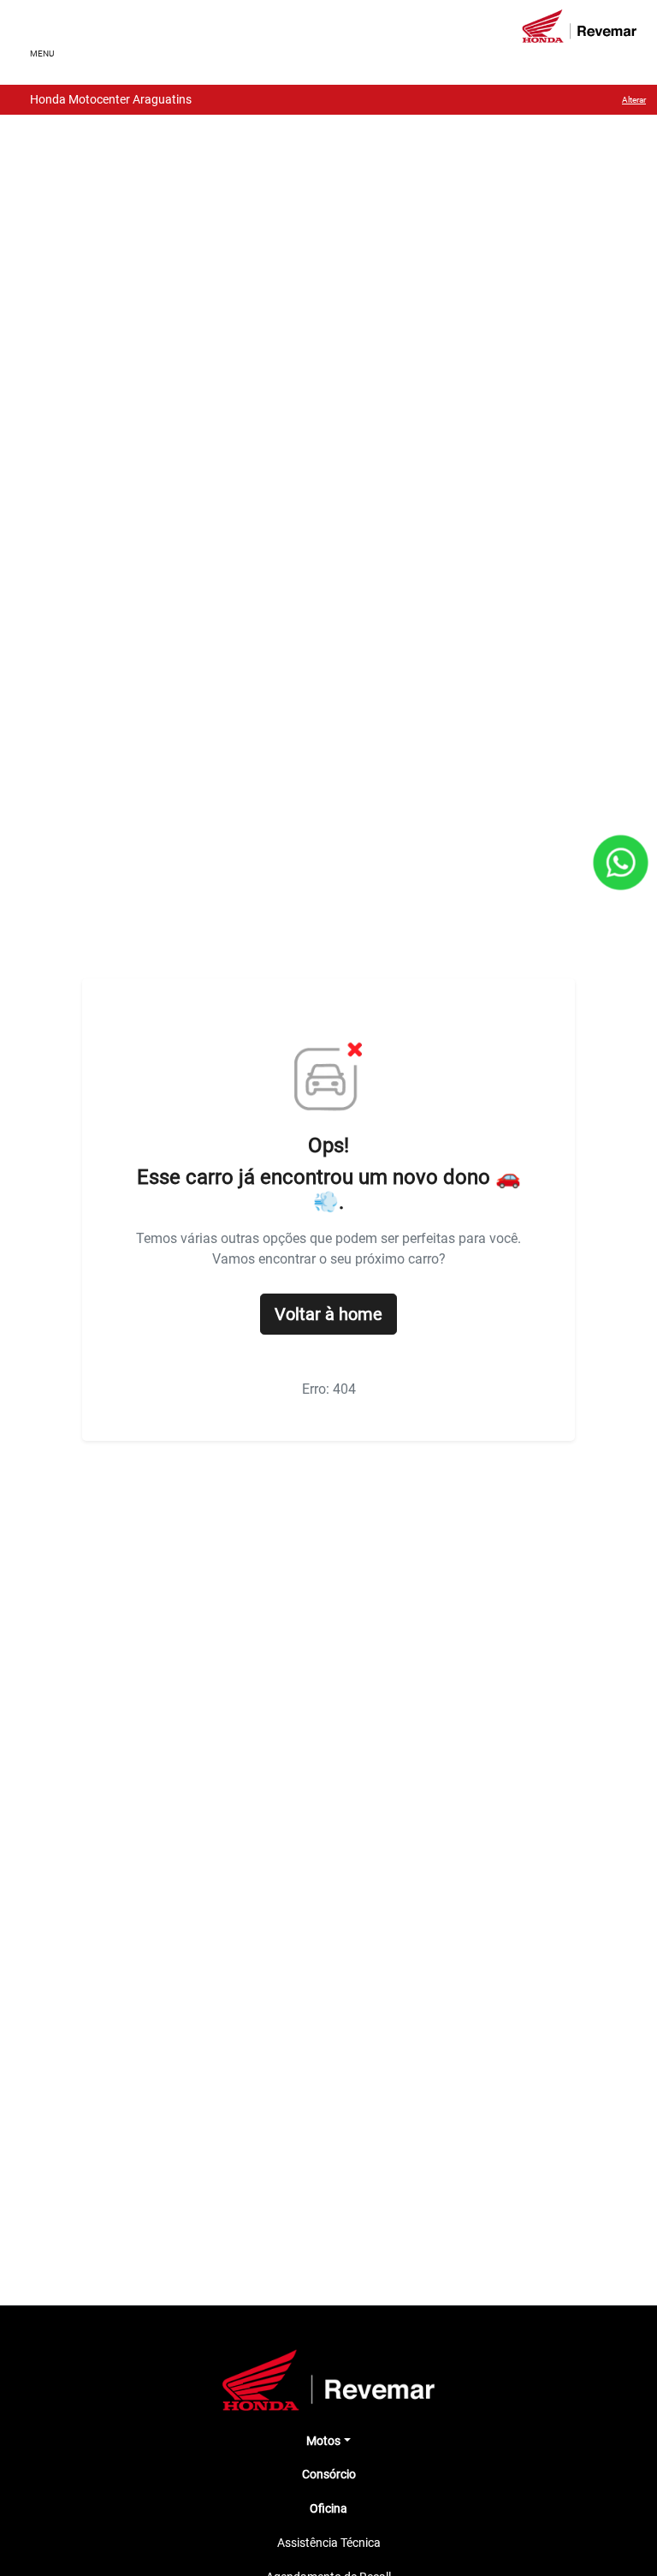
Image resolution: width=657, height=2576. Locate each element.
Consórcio (329, 2474)
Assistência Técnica (329, 2543)
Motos (323, 2441)
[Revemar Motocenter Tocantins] (579, 26)
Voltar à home (328, 1314)
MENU (42, 54)
